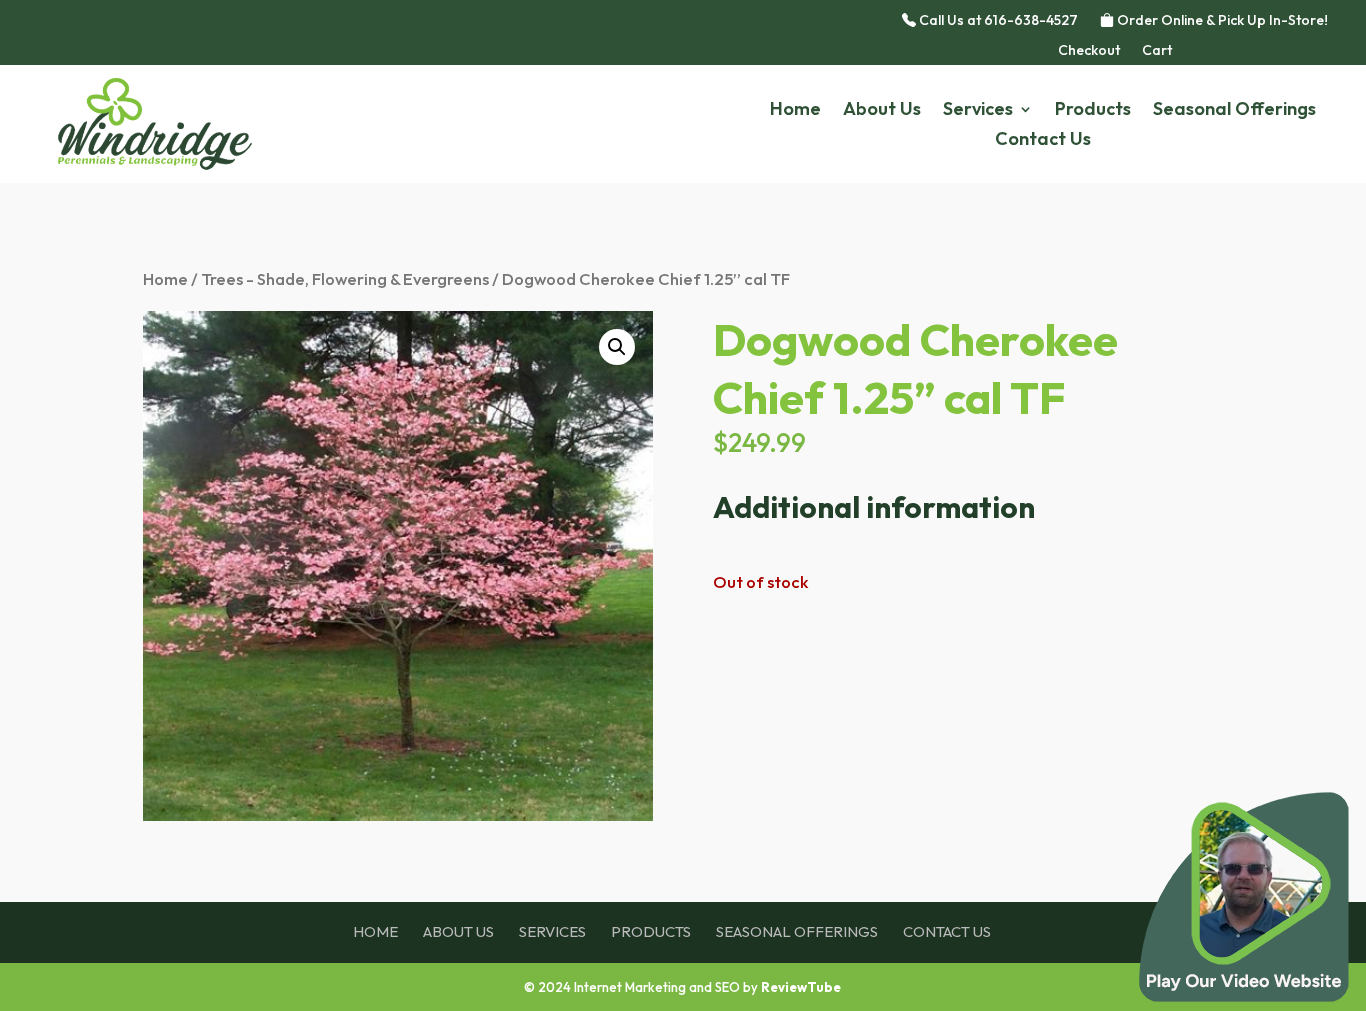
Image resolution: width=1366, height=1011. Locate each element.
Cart (1157, 51)
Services (978, 111)
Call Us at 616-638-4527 (997, 21)
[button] (617, 347)
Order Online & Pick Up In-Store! (1221, 21)
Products (1093, 111)
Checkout (1089, 51)
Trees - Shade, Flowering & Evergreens (345, 278)
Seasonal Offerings (1234, 111)
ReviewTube (801, 987)
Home (795, 111)
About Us (882, 111)
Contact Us (1043, 141)
